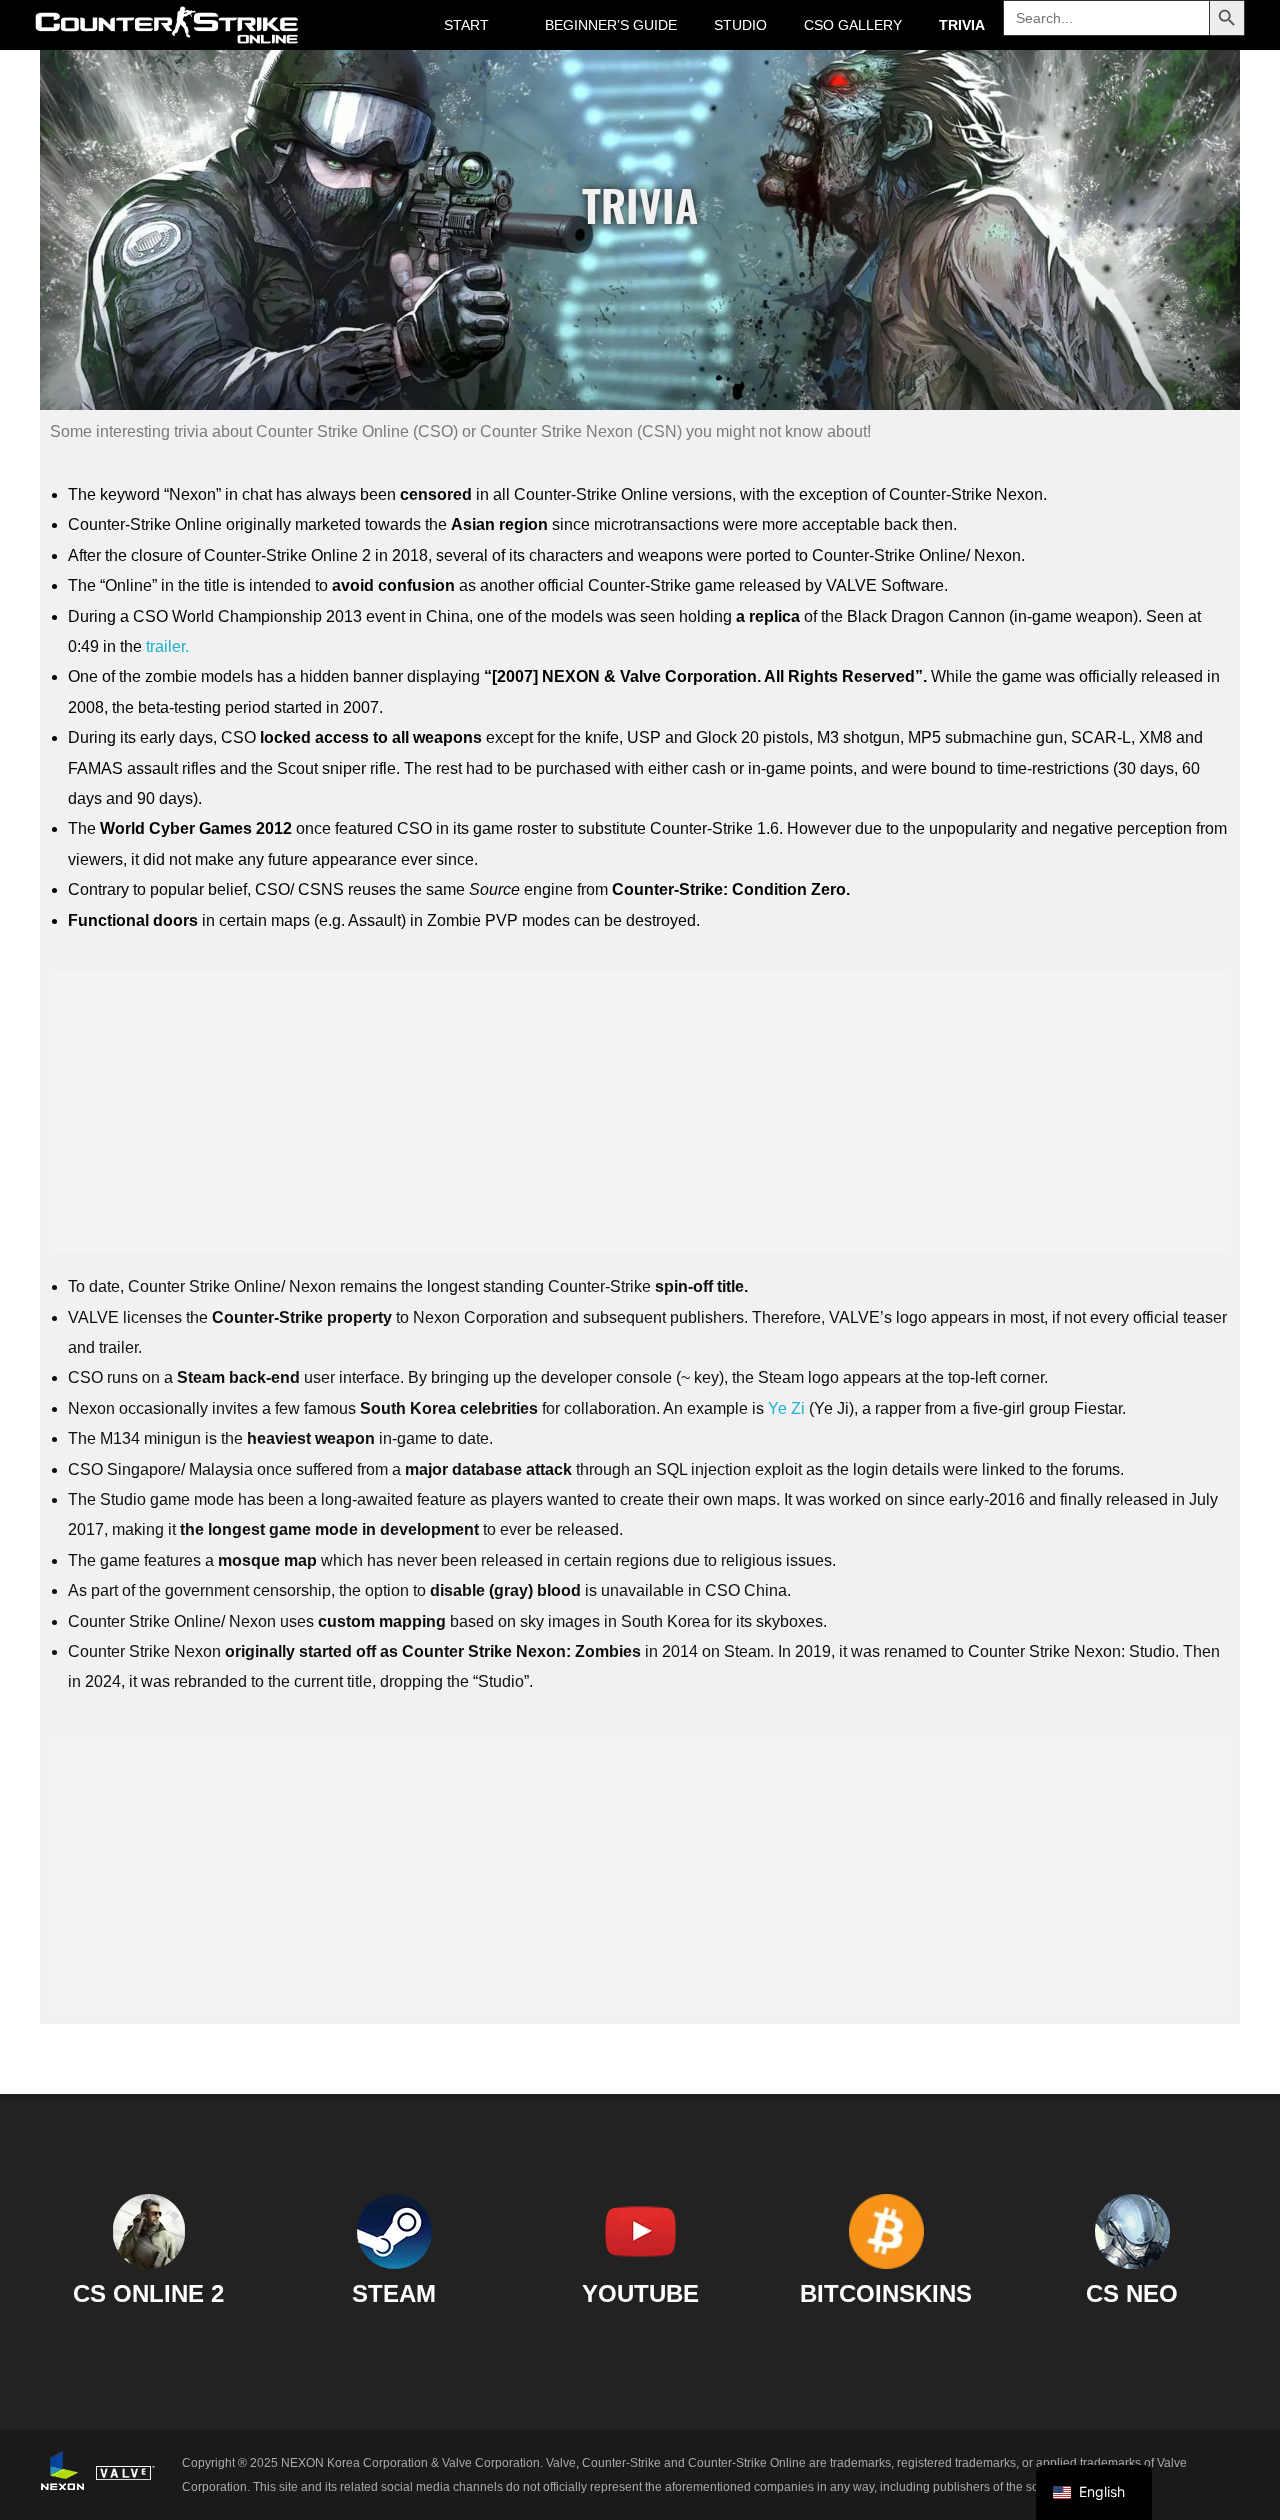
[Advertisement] (645, 1115)
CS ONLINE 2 (148, 2294)
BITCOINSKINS (886, 2294)
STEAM (394, 2294)
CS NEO (1132, 2294)
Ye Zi (786, 1408)
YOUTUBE (640, 2294)
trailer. (167, 646)
